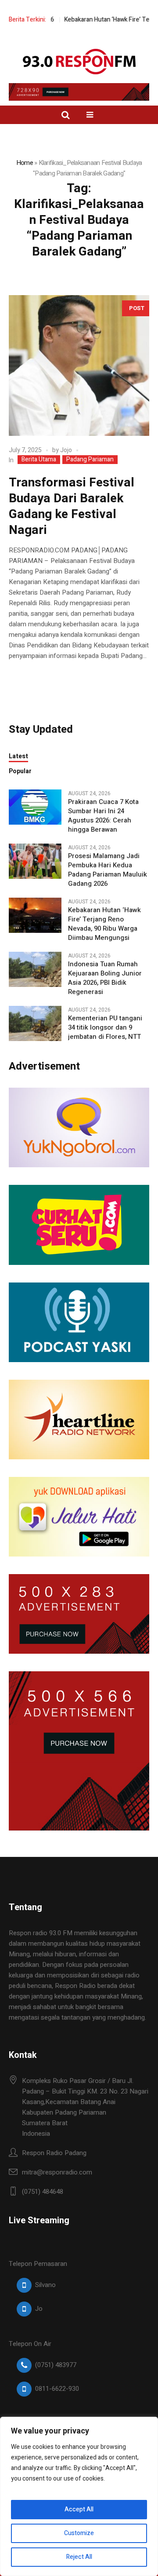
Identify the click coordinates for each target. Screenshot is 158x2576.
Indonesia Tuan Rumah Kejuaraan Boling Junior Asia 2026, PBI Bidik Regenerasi (105, 978)
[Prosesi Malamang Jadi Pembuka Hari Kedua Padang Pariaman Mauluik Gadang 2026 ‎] (35, 861)
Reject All (79, 2557)
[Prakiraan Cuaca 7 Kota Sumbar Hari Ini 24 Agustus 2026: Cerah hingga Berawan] (35, 807)
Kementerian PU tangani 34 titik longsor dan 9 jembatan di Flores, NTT (105, 1028)
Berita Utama (39, 460)
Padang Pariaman (90, 460)
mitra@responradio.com (57, 2172)
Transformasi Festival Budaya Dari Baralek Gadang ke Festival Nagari (72, 506)
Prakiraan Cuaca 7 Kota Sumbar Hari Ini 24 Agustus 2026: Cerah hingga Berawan (103, 816)
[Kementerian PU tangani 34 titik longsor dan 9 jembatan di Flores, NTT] (35, 1023)
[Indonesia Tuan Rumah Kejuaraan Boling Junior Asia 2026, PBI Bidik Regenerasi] (35, 969)
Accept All (79, 2509)
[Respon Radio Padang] (79, 62)
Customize (79, 2533)
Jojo (66, 450)
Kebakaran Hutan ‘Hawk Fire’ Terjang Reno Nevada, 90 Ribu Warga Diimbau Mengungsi (104, 924)
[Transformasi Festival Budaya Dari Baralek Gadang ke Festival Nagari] (79, 365)
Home (25, 163)
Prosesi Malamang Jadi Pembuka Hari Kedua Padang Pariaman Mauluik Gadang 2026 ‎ (108, 870)
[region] (79, 2496)
